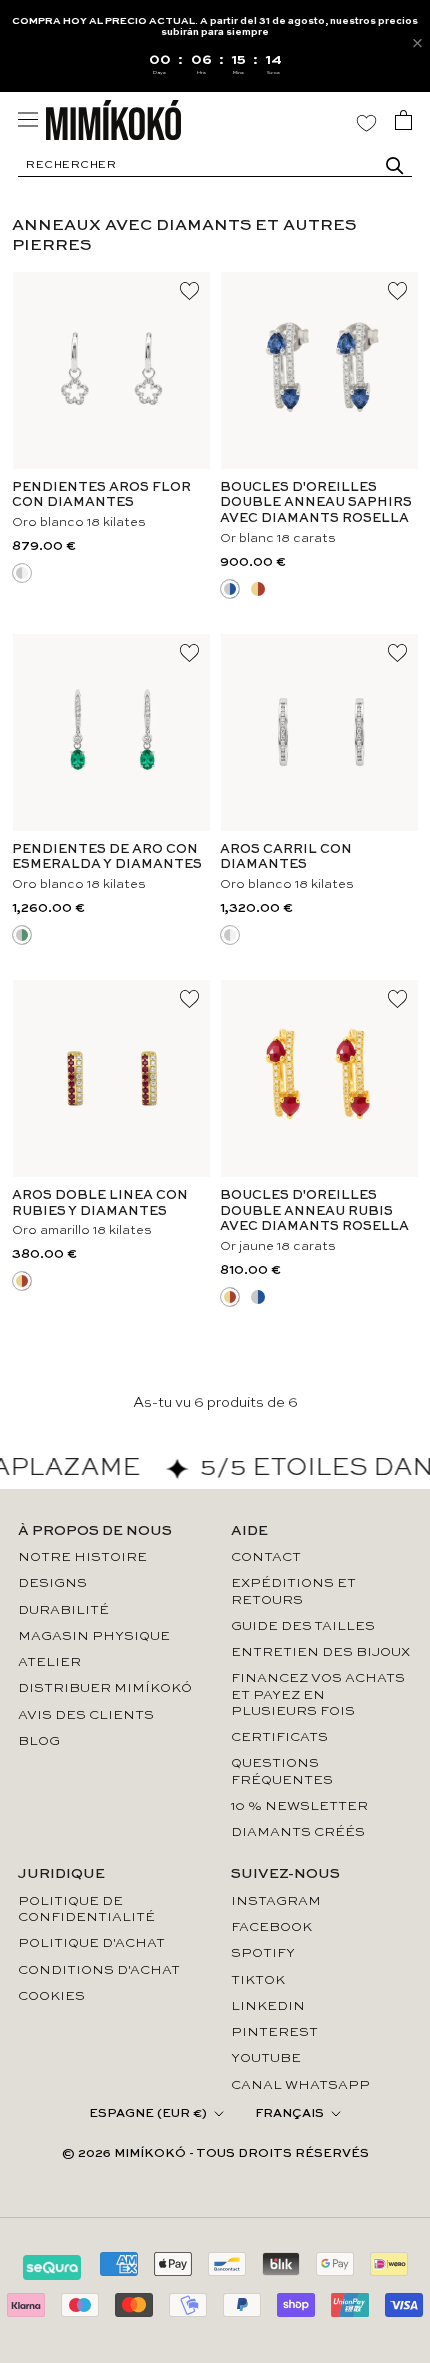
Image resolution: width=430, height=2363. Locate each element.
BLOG (39, 1741)
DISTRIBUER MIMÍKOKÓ (105, 1688)
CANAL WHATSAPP (300, 2085)
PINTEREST (274, 2032)
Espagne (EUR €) (148, 2114)
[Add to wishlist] (190, 292)
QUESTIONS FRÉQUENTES (282, 1771)
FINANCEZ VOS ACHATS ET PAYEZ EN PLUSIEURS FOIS (318, 1695)
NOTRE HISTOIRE (82, 1557)
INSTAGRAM (276, 1901)
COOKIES (51, 1996)
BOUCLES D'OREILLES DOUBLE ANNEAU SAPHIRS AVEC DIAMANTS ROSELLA (316, 503)
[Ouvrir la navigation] (28, 119)
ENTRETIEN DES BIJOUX (320, 1652)
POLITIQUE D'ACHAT (91, 1943)
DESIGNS (52, 1583)
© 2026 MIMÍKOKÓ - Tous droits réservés (215, 2154)
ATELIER (49, 1662)
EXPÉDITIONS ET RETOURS (293, 1591)
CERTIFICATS (279, 1737)
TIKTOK (258, 1980)
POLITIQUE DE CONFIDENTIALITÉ (86, 1909)
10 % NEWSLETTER (299, 1806)
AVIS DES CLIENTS (86, 1715)
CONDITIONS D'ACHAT (99, 1970)
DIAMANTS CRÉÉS (298, 1832)
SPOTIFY (263, 1953)
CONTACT (266, 1557)
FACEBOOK (271, 1927)
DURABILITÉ (63, 1610)
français (289, 2114)
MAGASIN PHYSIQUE (94, 1636)
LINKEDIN (268, 2006)
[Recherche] (395, 166)
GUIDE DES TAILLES (303, 1626)
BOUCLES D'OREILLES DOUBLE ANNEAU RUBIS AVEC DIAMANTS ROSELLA (314, 1211)
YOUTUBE (266, 2058)
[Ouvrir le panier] (403, 120)
